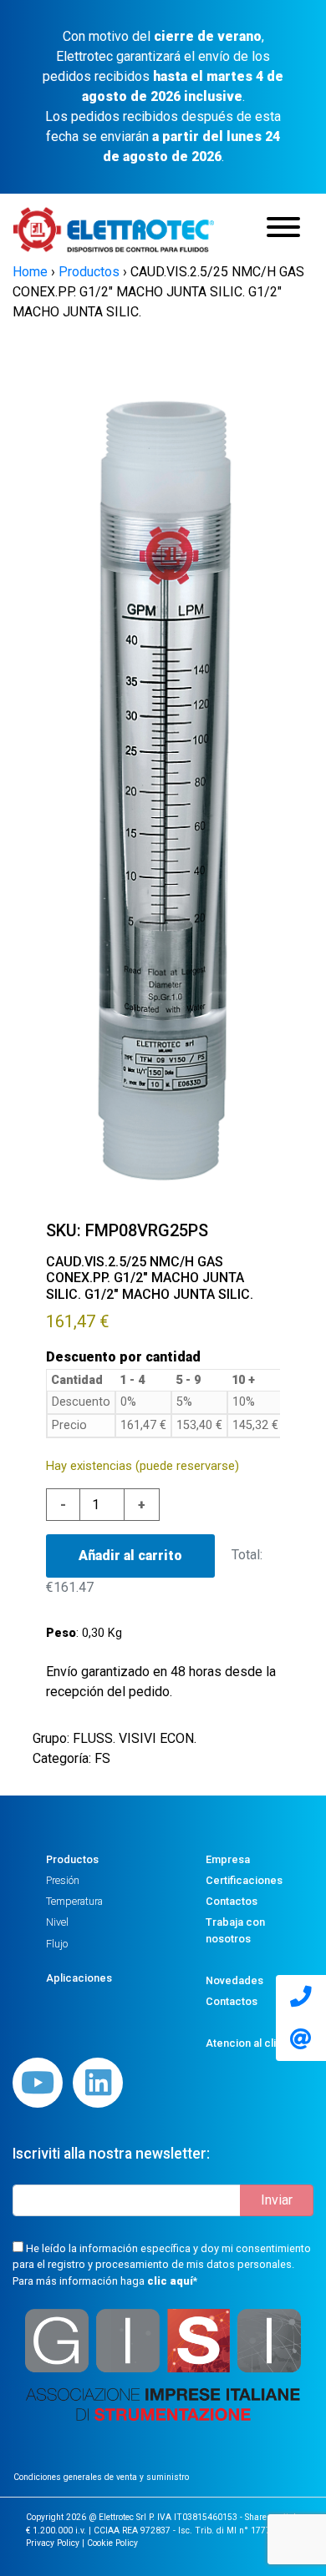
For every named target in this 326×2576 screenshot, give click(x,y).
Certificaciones (244, 1880)
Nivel (57, 1922)
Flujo (57, 1944)
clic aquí (170, 2281)
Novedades (234, 1980)
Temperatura (74, 1901)
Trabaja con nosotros (235, 1930)
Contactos (232, 1901)
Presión (63, 1880)
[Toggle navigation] (283, 230)
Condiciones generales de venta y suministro (101, 2477)
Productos (72, 1859)
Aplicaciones (79, 1978)
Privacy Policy (53, 2543)
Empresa (228, 1859)
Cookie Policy (112, 2543)
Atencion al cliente (252, 2043)
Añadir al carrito (130, 1556)
